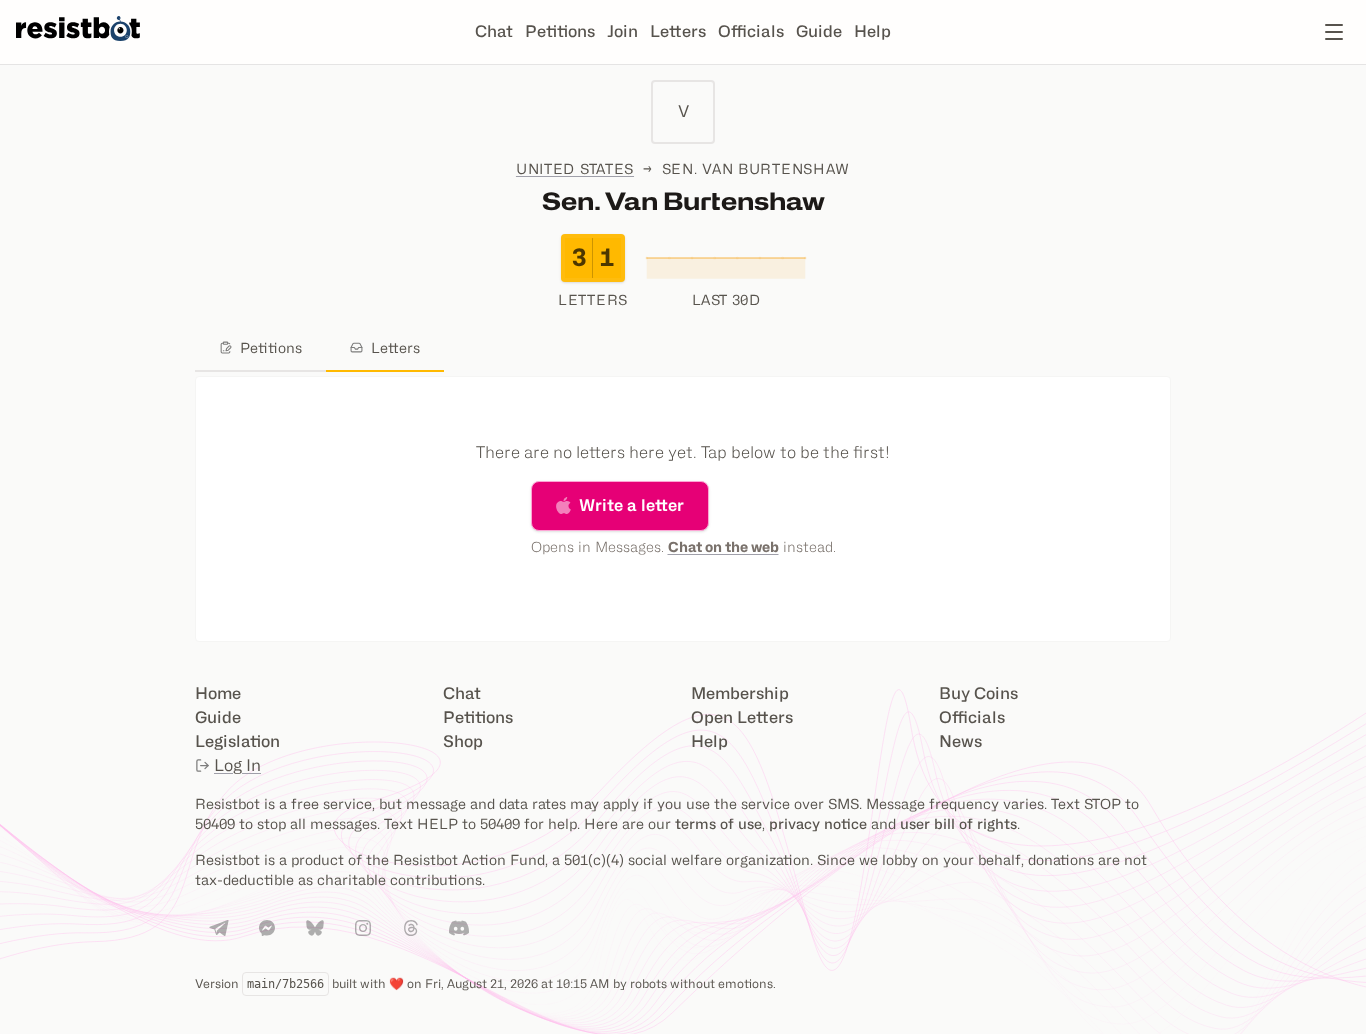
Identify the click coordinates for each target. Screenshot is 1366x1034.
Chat (494, 31)
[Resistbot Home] (78, 48)
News (960, 741)
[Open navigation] (1334, 32)
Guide (819, 31)
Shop (463, 741)
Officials (751, 31)
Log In (237, 765)
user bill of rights (958, 823)
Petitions (560, 31)
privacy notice (818, 823)
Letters (678, 31)
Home (218, 693)
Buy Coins (978, 693)
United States (575, 168)
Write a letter (631, 505)
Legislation (237, 741)
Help (872, 31)
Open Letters (742, 717)
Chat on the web (723, 546)
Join (622, 31)
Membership (740, 693)
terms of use (718, 823)
